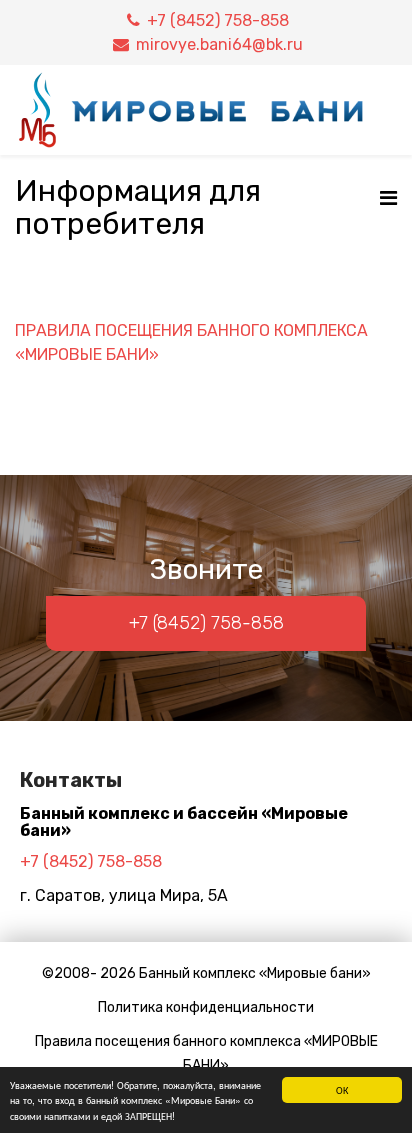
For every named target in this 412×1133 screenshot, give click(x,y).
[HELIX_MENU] (388, 198)
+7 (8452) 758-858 (218, 20)
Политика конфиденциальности (206, 1007)
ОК (342, 1089)
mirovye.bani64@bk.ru (219, 44)
